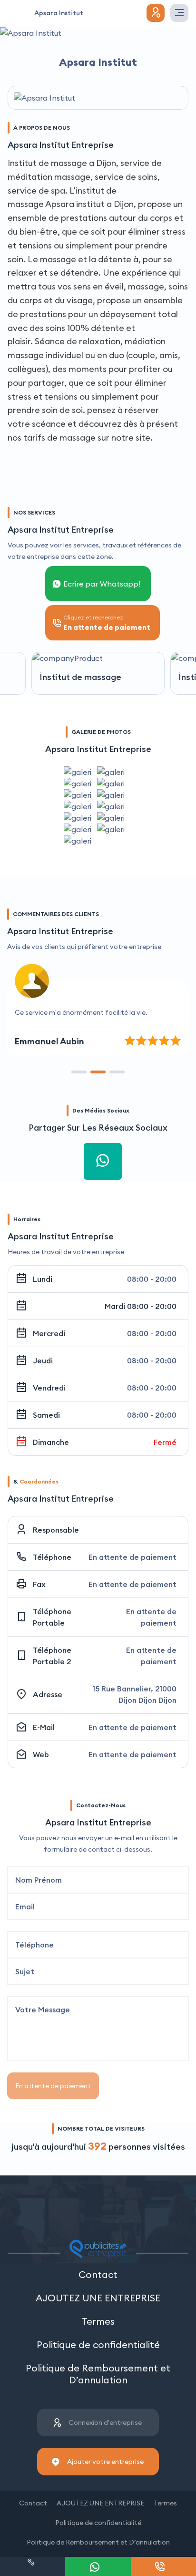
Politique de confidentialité (98, 2344)
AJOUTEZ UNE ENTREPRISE (98, 2298)
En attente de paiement (53, 2086)
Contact (98, 2274)
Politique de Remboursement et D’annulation (98, 2374)
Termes (98, 2321)
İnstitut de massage (80, 677)
